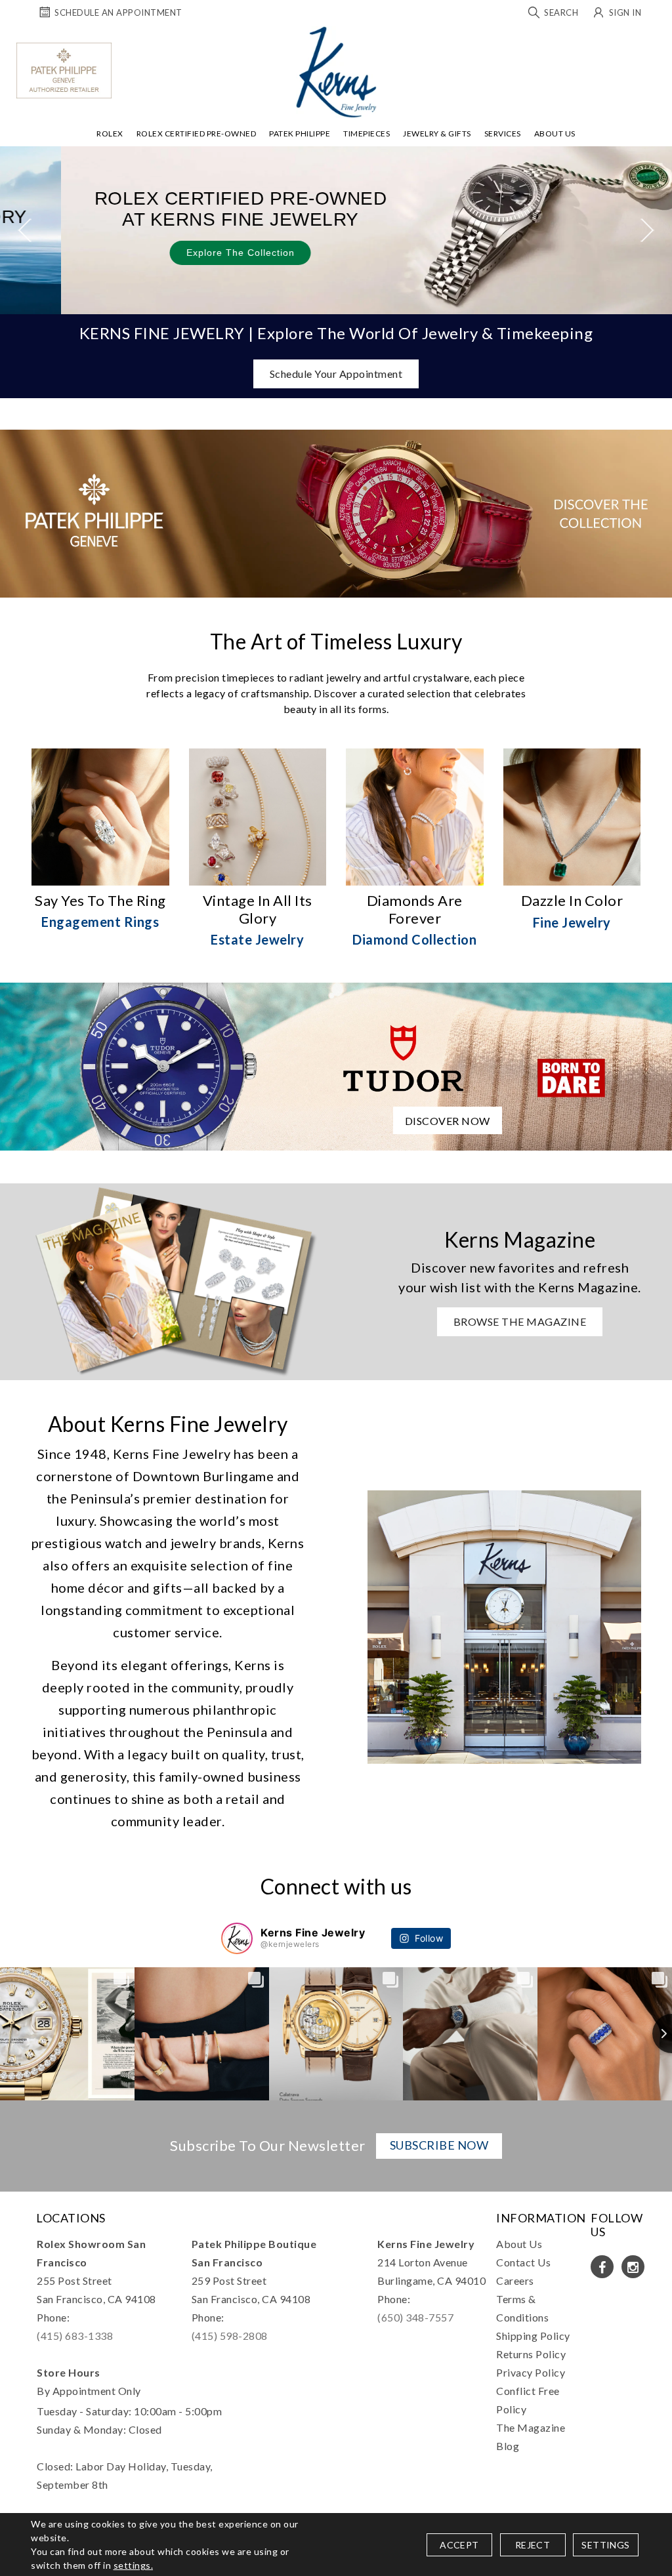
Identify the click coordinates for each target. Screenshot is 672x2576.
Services (503, 133)
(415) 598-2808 (230, 2336)
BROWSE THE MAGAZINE (520, 1321)
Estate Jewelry (257, 939)
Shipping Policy (533, 2336)
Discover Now (448, 1121)
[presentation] (25, 230)
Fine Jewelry (572, 922)
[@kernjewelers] (237, 1938)
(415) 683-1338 (75, 2336)
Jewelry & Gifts (437, 133)
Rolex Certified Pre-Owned (197, 133)
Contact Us (523, 2262)
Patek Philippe (300, 133)
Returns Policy (531, 2354)
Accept (459, 2545)
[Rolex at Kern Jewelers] (656, 43)
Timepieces (367, 133)
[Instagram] (633, 2267)
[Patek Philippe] (64, 71)
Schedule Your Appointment (336, 374)
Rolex (110, 133)
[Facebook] (602, 2267)
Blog (508, 2446)
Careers (515, 2280)
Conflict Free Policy (528, 2400)
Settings (605, 2545)
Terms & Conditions (522, 2308)
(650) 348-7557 (415, 2317)
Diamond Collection (414, 939)
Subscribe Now (439, 2145)
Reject (533, 2545)
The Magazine (531, 2427)
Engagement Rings (100, 922)
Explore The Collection (179, 253)
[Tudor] (336, 1065)
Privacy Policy (531, 2372)
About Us (555, 133)
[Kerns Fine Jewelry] (336, 72)
